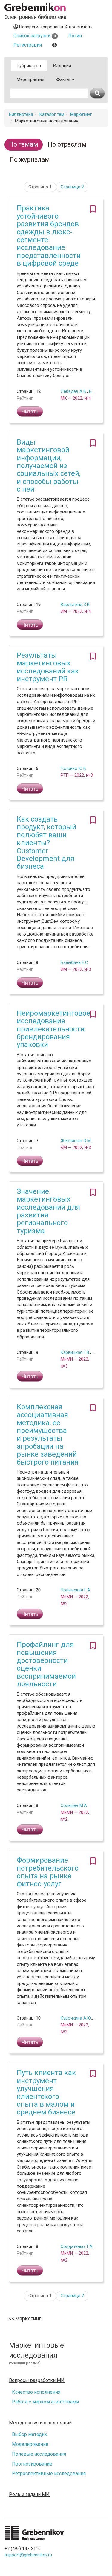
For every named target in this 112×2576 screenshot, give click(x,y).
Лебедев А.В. (74, 391)
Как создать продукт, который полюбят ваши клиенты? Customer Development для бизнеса (46, 843)
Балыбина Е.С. (75, 962)
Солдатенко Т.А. (77, 2246)
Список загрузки (35, 36)
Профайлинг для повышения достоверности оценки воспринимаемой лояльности (46, 1664)
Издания (62, 66)
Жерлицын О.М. (76, 1141)
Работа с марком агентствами (45, 2402)
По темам (24, 144)
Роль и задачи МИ (29, 2495)
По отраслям (67, 144)
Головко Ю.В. (74, 768)
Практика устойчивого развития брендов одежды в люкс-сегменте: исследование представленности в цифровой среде (49, 236)
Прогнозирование (32, 2464)
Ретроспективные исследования (49, 2473)
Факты (64, 79)
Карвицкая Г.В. (75, 1352)
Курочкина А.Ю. (76, 2018)
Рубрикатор (29, 66)
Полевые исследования (39, 2454)
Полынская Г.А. (76, 1590)
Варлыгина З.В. (76, 605)
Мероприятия (30, 79)
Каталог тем (52, 114)
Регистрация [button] (28, 45)
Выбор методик (30, 2434)
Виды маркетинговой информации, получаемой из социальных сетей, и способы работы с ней (49, 466)
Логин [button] (75, 36)
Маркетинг (81, 114)
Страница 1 (40, 187)
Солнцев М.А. (74, 1805)
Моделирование (30, 2444)
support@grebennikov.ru (28, 2555)
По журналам (30, 160)
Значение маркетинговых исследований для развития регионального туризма (48, 1211)
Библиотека (21, 114)
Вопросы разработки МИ (37, 2380)
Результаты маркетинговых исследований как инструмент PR (48, 667)
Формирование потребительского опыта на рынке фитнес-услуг (48, 1872)
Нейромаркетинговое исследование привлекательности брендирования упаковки (53, 1029)
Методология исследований (40, 2423)
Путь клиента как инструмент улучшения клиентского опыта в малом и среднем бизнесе (46, 2092)
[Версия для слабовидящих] (55, 45)
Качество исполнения (36, 2392)
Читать (30, 412)
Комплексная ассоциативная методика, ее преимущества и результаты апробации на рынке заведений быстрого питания (48, 1435)
